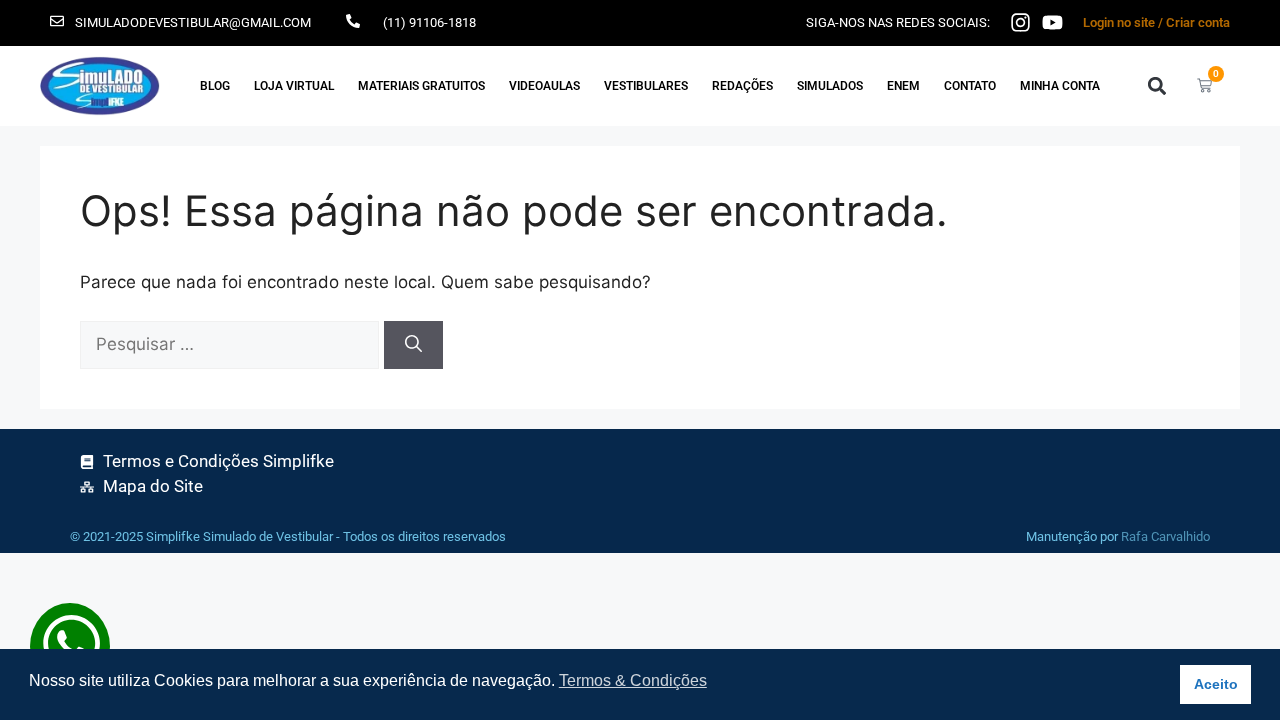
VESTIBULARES (646, 86)
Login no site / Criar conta (1156, 22)
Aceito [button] (1216, 684)
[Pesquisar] (413, 345)
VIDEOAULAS (544, 86)
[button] (1156, 85)
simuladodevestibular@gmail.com (193, 22)
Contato (970, 86)
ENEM (903, 86)
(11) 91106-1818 (429, 22)
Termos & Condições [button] (633, 680)
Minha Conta (1060, 86)
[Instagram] (1020, 22)
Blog (215, 86)
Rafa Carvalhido (1165, 536)
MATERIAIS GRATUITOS (421, 86)
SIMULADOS (830, 86)
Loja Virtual (294, 86)
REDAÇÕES (742, 86)
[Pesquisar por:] (232, 344)
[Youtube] (1052, 22)
